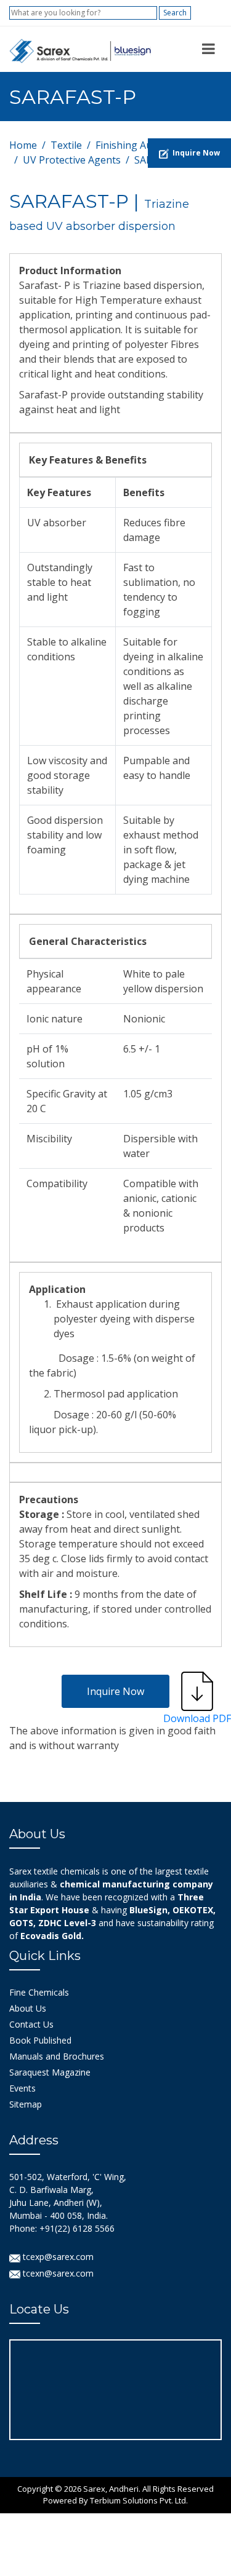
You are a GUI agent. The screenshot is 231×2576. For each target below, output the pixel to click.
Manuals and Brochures (57, 2056)
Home (23, 145)
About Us (28, 2008)
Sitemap (26, 2104)
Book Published (40, 2040)
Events (22, 2088)
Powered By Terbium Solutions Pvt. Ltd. (115, 2500)
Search (175, 13)
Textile (66, 145)
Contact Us (31, 2024)
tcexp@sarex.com (57, 2257)
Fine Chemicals (39, 1992)
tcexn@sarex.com (57, 2273)
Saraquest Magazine (50, 2072)
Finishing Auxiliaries (141, 145)
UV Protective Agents (72, 160)
